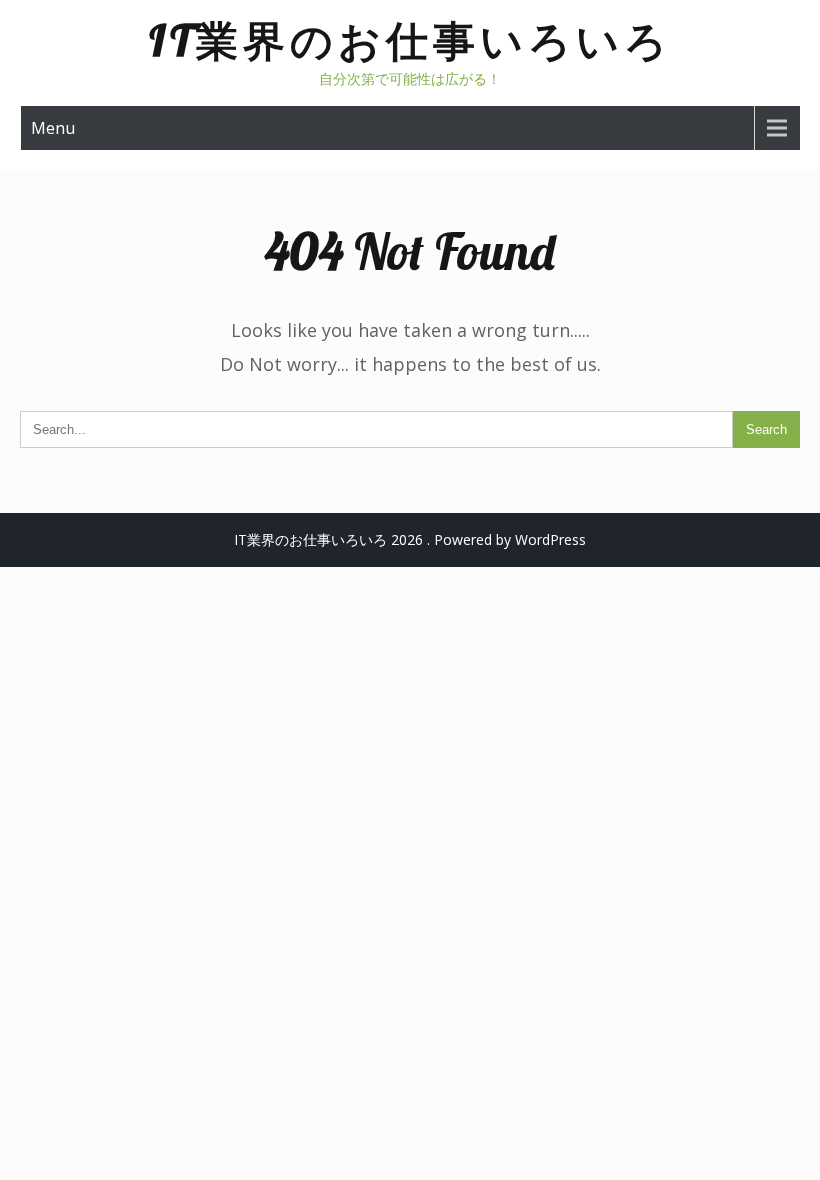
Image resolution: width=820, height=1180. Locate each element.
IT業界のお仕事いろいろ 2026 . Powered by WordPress (410, 539)
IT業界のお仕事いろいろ (410, 40)
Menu (53, 128)
